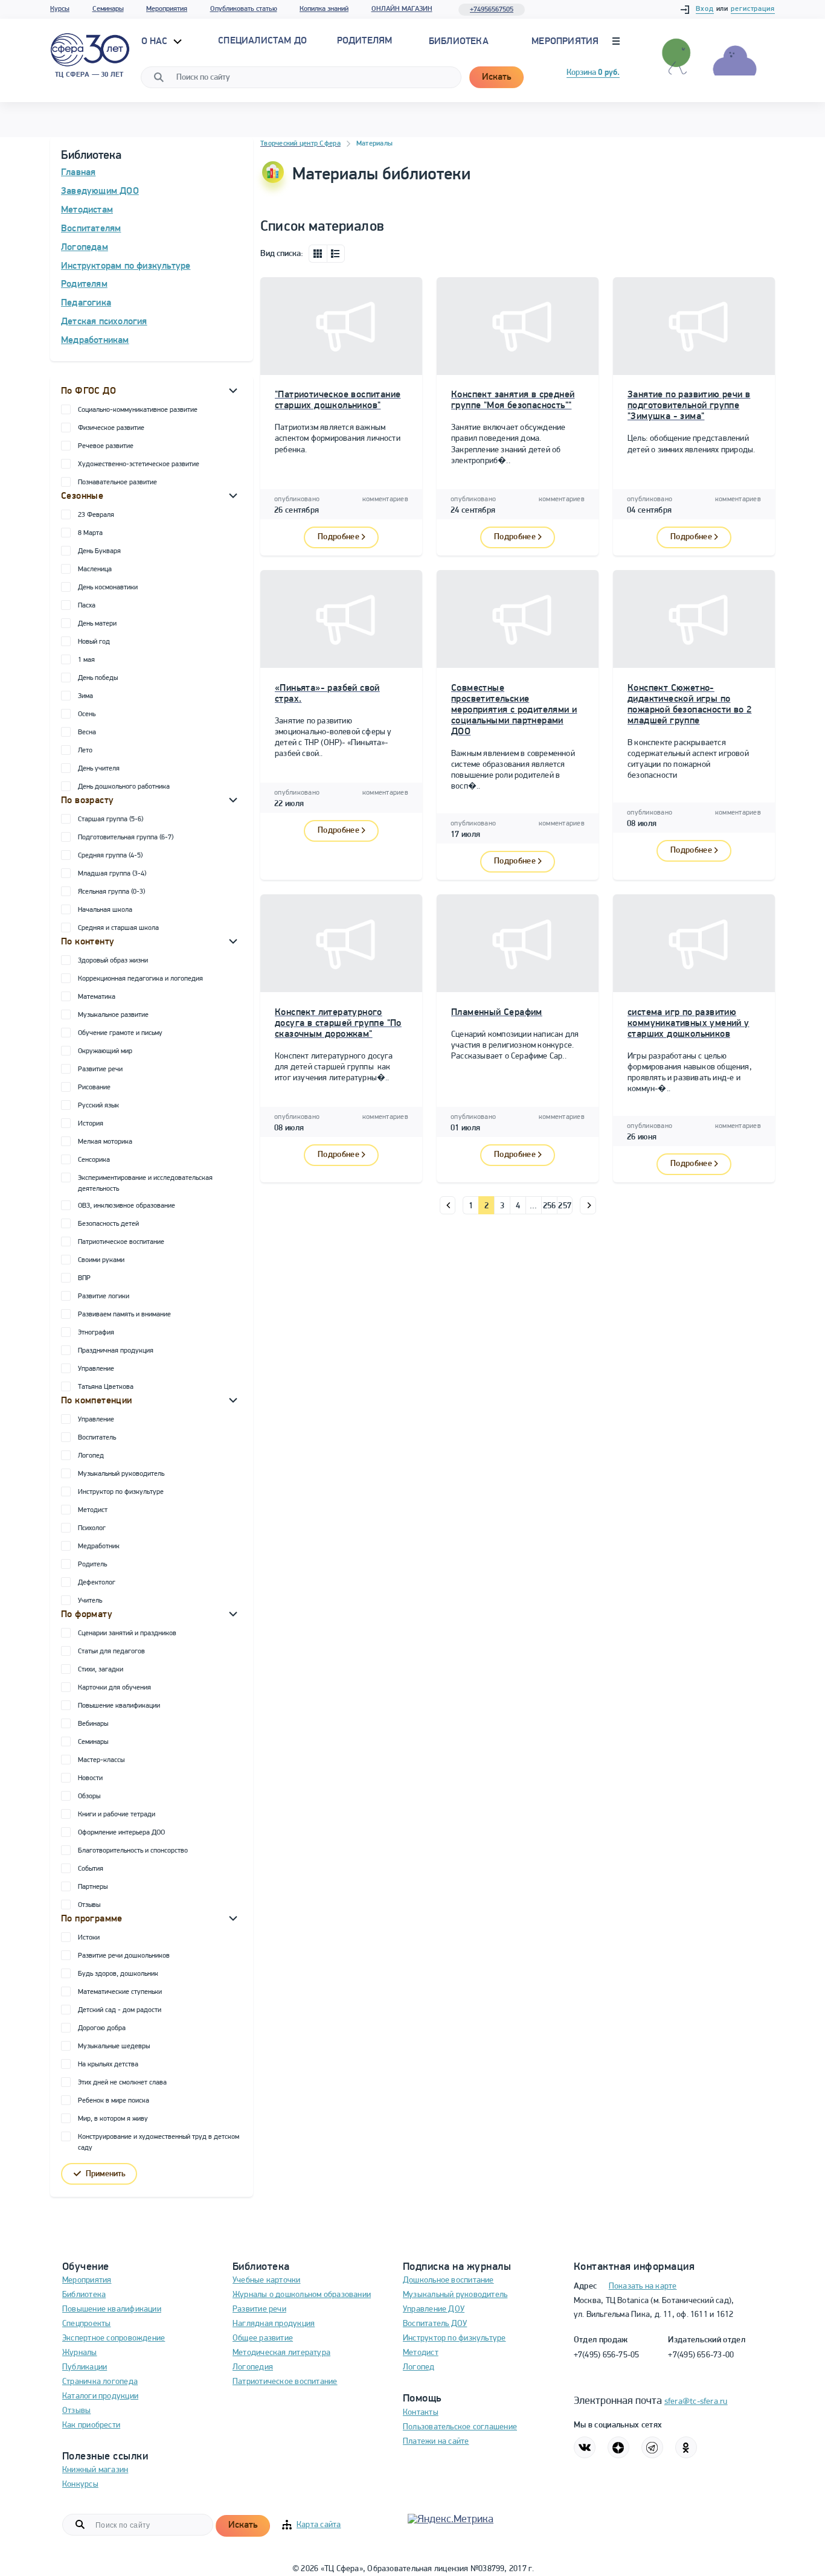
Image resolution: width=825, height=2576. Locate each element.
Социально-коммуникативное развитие (138, 410)
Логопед (91, 1456)
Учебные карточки (267, 2280)
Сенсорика (94, 1160)
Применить (106, 2174)
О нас (156, 42)
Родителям (84, 284)
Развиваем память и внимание (124, 1315)
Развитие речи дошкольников (124, 1956)
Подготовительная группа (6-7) (126, 838)
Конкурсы (80, 2485)
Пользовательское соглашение (460, 2427)
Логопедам (85, 248)
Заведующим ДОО (100, 191)
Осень (87, 714)
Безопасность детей (108, 1224)
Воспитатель (97, 1438)
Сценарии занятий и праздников (127, 1633)
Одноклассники (686, 2447)
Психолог (92, 1528)
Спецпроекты (86, 2324)
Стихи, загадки (101, 1670)
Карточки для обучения (114, 1688)
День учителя (99, 769)
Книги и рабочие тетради (117, 1815)
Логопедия (253, 2367)
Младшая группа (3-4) (112, 874)
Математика (97, 997)
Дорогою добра (102, 2028)
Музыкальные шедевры (114, 2046)
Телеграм (652, 2447)
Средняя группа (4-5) (110, 856)
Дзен (618, 2447)
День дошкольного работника (124, 787)
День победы (98, 678)
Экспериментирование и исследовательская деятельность (145, 1184)
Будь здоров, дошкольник (118, 1974)
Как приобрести (91, 2425)
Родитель (92, 1565)
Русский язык (98, 1106)
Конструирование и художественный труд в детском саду (159, 2142)
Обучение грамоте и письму (120, 1033)
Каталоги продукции (100, 2396)
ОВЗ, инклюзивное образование (127, 1206)
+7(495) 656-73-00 (701, 2355)
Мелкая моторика (105, 1142)
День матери (97, 624)
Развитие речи (100, 1069)
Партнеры (93, 1887)
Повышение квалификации (119, 1706)
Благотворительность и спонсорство (133, 1851)
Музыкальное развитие (113, 1015)
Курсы (60, 9)
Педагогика (86, 303)
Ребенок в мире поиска (114, 2101)
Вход (705, 9)
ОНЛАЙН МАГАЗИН (402, 9)
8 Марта (90, 533)
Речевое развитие (106, 446)
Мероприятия (167, 9)
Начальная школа (105, 910)
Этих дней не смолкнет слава (122, 2083)
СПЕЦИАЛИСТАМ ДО (262, 41)
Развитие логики (104, 1296)
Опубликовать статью (244, 9)
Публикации (85, 2367)
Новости (90, 1778)
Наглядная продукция (274, 2324)
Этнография (96, 1333)
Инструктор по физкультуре (121, 1492)
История (91, 1124)
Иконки (318, 254)
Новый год (94, 642)
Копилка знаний (324, 9)
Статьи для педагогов (111, 1652)
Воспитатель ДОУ (435, 2324)
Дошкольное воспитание (448, 2280)
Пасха (87, 606)
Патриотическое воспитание (121, 1242)
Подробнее (339, 537)
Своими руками (101, 1260)
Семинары (108, 9)
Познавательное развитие (117, 482)
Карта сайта (319, 2525)
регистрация (753, 9)
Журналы (80, 2353)
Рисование (94, 1088)
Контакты (421, 2413)
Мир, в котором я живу (113, 2119)
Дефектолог (97, 1583)
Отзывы (89, 1905)
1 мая (86, 660)
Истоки (89, 1938)
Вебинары (93, 1724)
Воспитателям (91, 229)
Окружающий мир (105, 1051)
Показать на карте (643, 2286)
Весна (87, 732)
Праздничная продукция (116, 1351)
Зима (85, 696)
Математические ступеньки (120, 1992)
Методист (93, 1510)
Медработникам (95, 341)
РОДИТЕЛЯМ (365, 41)
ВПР (84, 1278)
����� (448, 1205)
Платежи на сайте (436, 2442)
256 (550, 1206)
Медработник (99, 1546)
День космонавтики (108, 588)
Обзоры (89, 1796)
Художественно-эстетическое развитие (139, 464)
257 (565, 1206)
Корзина (593, 73)
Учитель (90, 1601)
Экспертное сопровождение (114, 2338)
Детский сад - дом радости (120, 2010)
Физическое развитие (111, 428)
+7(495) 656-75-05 (607, 2355)
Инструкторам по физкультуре (126, 266)
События (91, 1869)
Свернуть (233, 390)
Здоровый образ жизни (113, 961)
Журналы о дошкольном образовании (302, 2295)
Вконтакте (585, 2447)
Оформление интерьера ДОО (121, 1833)
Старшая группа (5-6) (111, 819)
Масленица (95, 569)
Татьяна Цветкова (106, 1387)
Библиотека (459, 42)
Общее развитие (263, 2338)
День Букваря (99, 551)
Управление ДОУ (434, 2309)
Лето (85, 751)
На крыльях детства (108, 2065)
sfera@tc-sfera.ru (696, 2402)
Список (336, 254)
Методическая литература (281, 2353)
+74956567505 (492, 10)
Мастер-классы (101, 1760)
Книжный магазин (95, 2470)
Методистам (87, 210)
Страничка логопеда (100, 2382)
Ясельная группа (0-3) (111, 892)
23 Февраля (96, 515)
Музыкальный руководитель (121, 1474)
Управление (96, 1369)
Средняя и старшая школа (118, 928)
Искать (496, 77)
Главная (78, 173)
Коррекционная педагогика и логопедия (140, 979)
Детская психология (104, 322)
